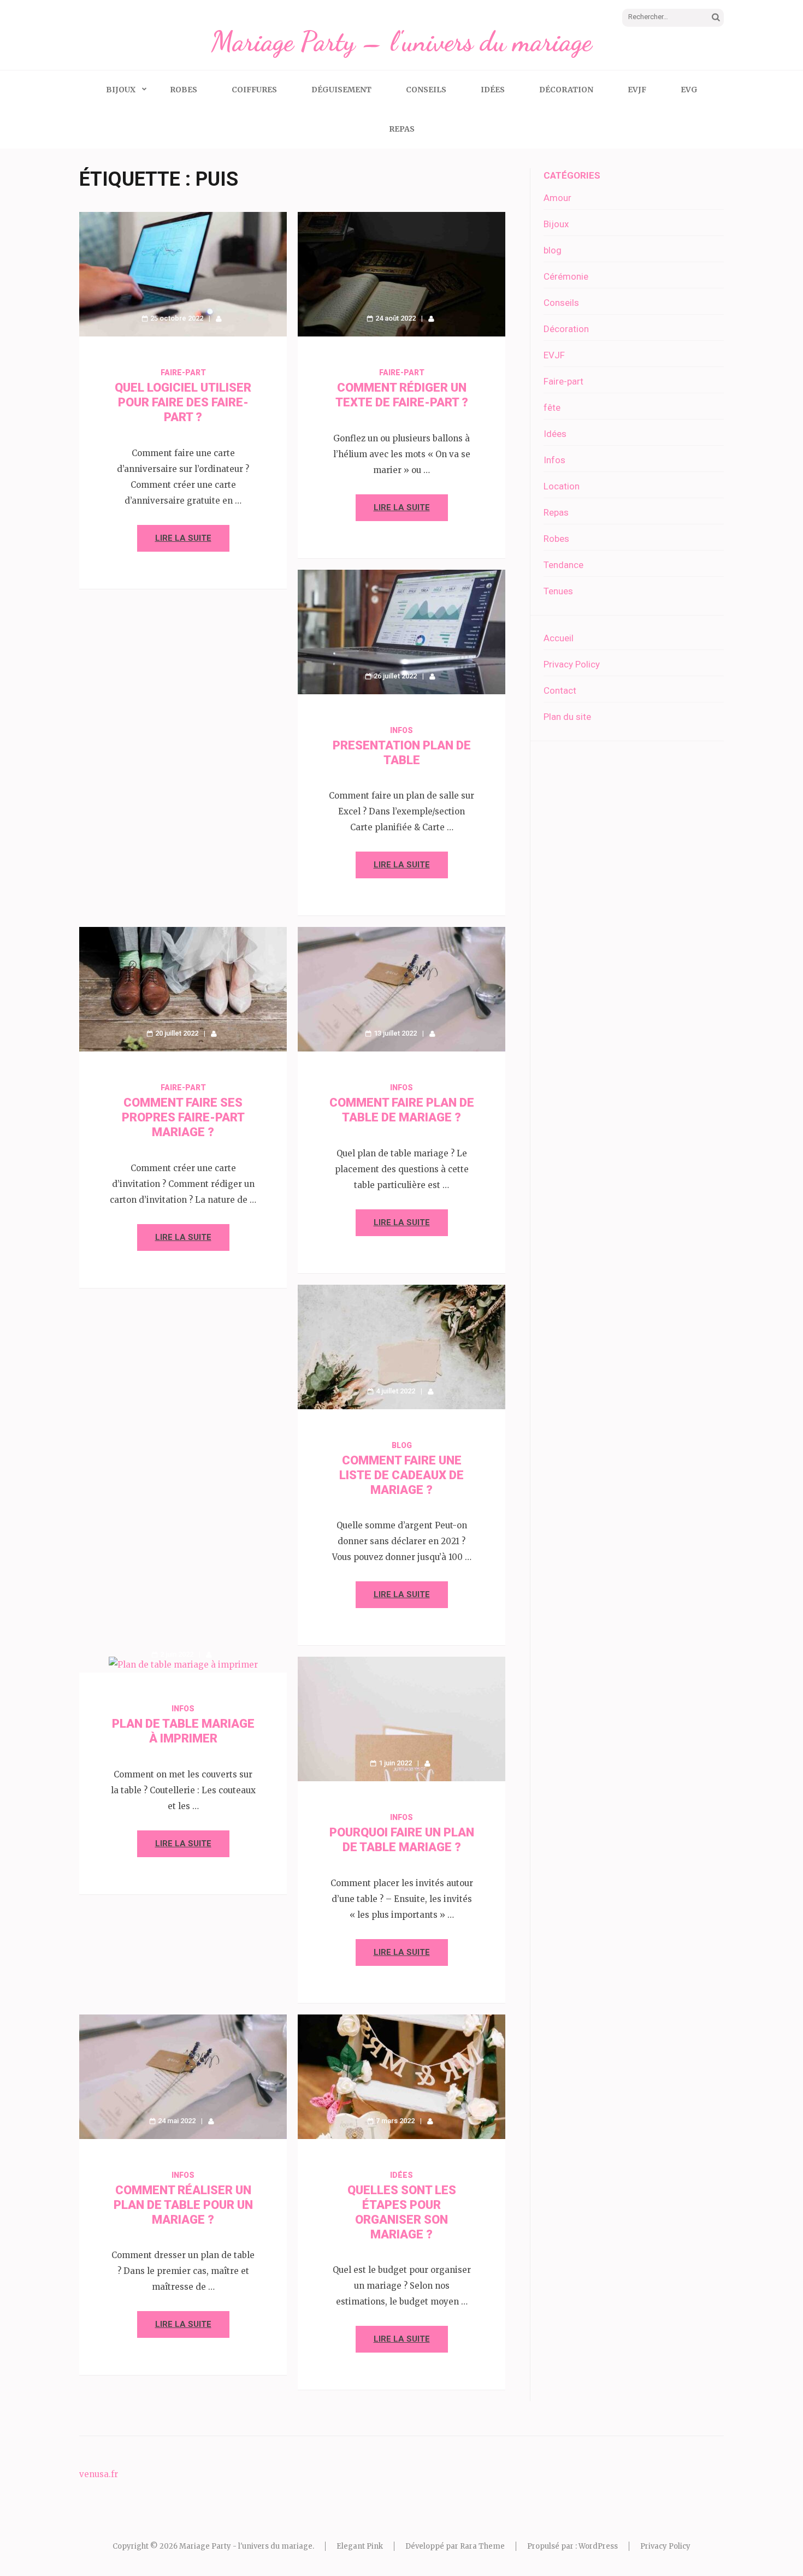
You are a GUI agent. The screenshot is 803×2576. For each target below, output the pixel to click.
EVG (689, 90)
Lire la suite (183, 538)
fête (552, 407)
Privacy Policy (572, 664)
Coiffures (254, 90)
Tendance (563, 565)
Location (562, 486)
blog (402, 1445)
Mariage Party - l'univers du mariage (246, 2546)
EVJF (637, 90)
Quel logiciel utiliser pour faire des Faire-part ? (183, 402)
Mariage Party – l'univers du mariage (401, 42)
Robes (184, 90)
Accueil (559, 638)
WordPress (598, 2546)
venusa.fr (99, 2474)
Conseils (426, 90)
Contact (560, 690)
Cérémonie (566, 276)
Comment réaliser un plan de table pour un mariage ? (183, 2205)
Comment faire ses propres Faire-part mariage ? (183, 1117)
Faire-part (183, 373)
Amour (557, 198)
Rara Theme (482, 2546)
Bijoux (121, 90)
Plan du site (567, 717)
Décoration (566, 90)
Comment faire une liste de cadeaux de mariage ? (401, 1475)
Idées (493, 90)
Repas (402, 129)
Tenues (558, 591)
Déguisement (341, 90)
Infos (401, 730)
